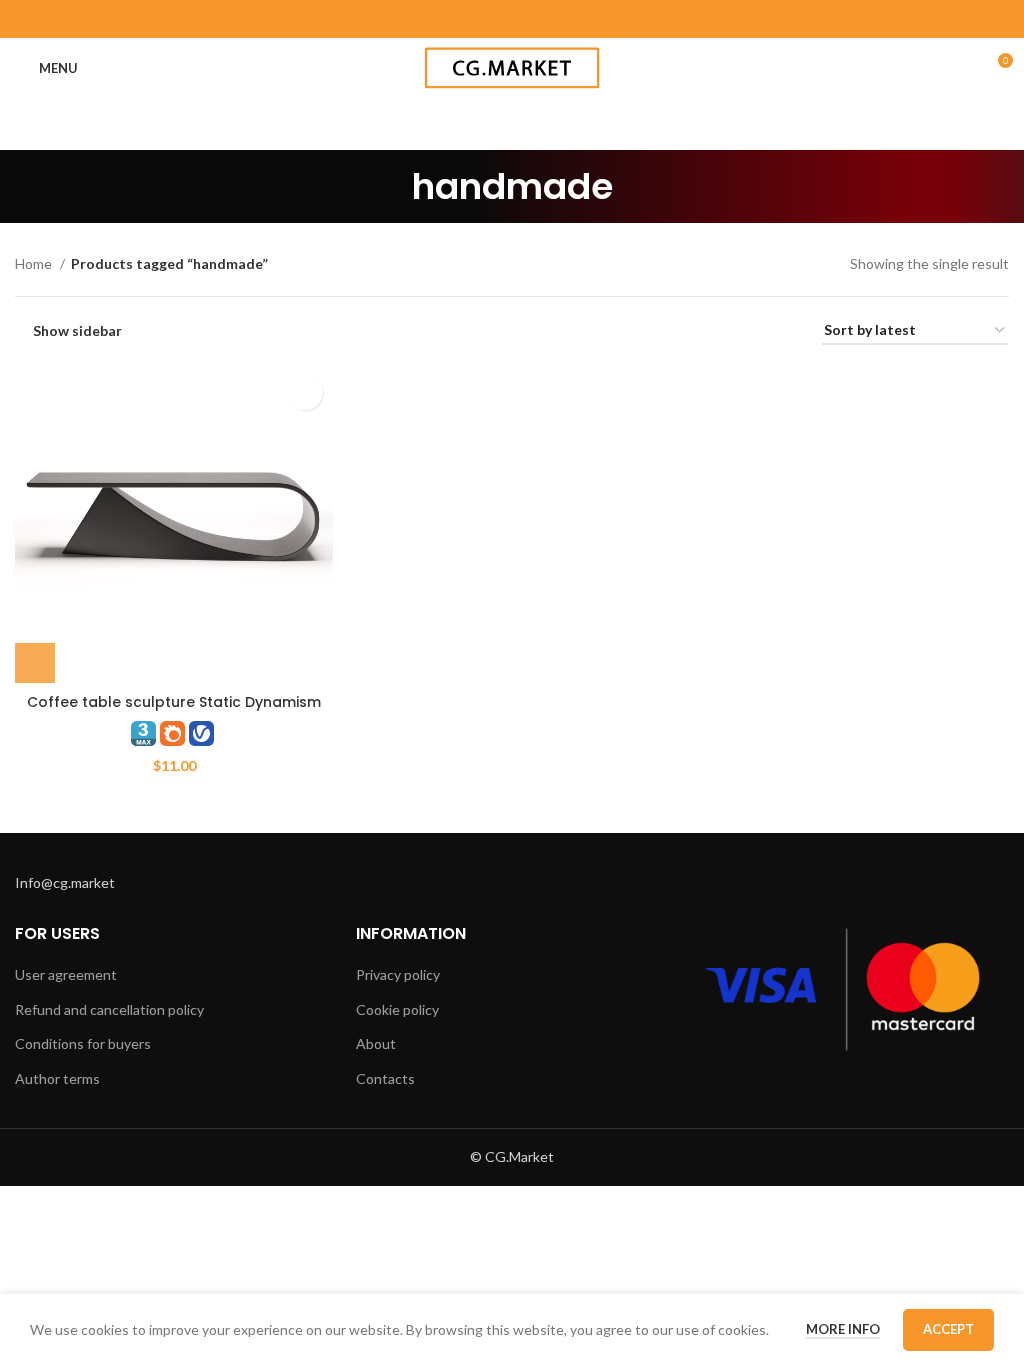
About (376, 1043)
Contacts (385, 1078)
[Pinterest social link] (460, 19)
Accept (948, 1329)
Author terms (57, 1078)
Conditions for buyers (83, 1043)
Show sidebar (77, 331)
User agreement (66, 974)
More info (843, 1329)
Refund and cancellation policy (109, 1009)
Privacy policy (398, 974)
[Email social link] (434, 19)
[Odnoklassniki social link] (486, 19)
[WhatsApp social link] (512, 19)
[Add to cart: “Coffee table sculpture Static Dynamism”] (35, 663)
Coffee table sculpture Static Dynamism (174, 702)
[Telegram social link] (564, 19)
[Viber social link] (590, 19)
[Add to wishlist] (305, 392)
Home (35, 263)
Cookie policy (397, 1009)
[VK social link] (538, 19)
